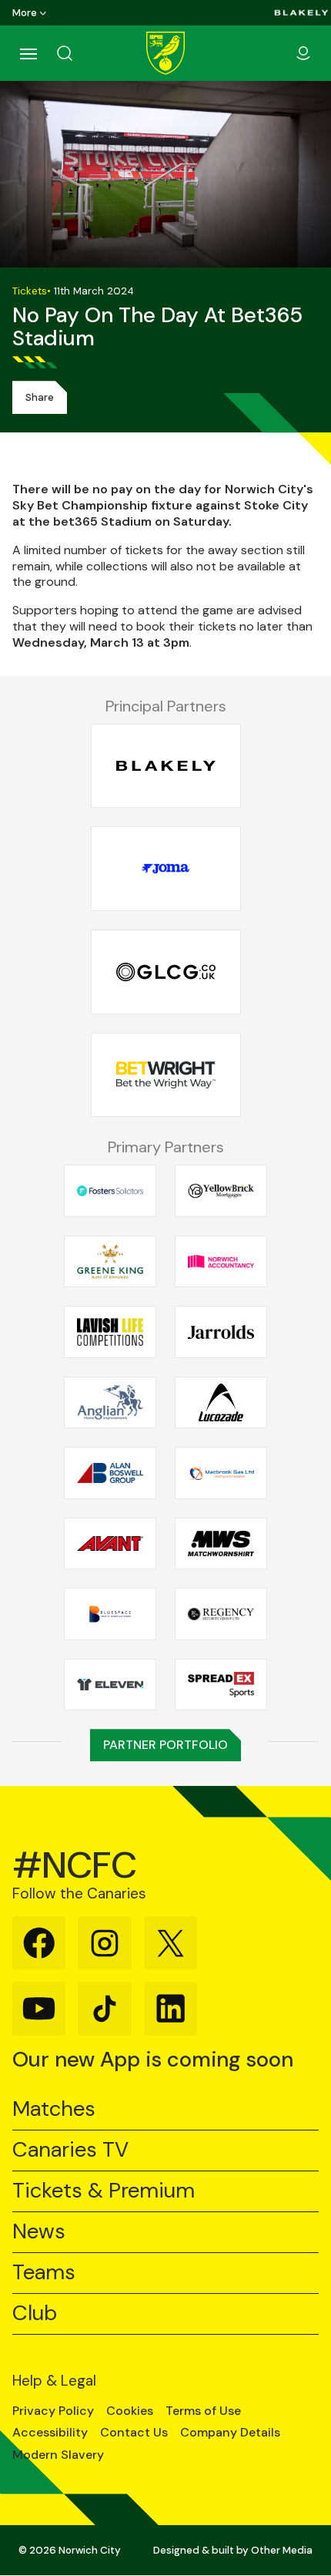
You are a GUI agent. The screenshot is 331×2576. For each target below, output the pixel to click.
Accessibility (50, 2433)
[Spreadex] (221, 1684)
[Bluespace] (110, 1614)
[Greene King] (110, 1261)
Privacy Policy (53, 2411)
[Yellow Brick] (221, 1191)
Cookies (130, 2411)
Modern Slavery (58, 2455)
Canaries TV (70, 2150)
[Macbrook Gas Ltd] (221, 1473)
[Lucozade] (221, 1402)
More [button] (25, 13)
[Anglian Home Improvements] (110, 1402)
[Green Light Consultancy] (166, 972)
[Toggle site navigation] (28, 53)
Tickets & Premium (104, 2191)
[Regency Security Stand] (221, 1614)
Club (35, 2314)
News (39, 2232)
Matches (54, 2109)
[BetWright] (166, 1075)
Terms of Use (203, 2411)
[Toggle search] (83, 53)
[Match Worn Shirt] (221, 1543)
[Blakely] (301, 13)
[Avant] (110, 1543)
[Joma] (166, 869)
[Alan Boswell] (110, 1473)
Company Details (230, 2433)
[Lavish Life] (110, 1332)
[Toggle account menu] (303, 53)
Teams (44, 2273)
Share (40, 397)
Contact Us (134, 2433)
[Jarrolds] (221, 1332)
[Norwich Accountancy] (221, 1261)
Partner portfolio (165, 1745)
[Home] (165, 53)
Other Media (282, 2550)
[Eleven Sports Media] (110, 1684)
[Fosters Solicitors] (110, 1191)
